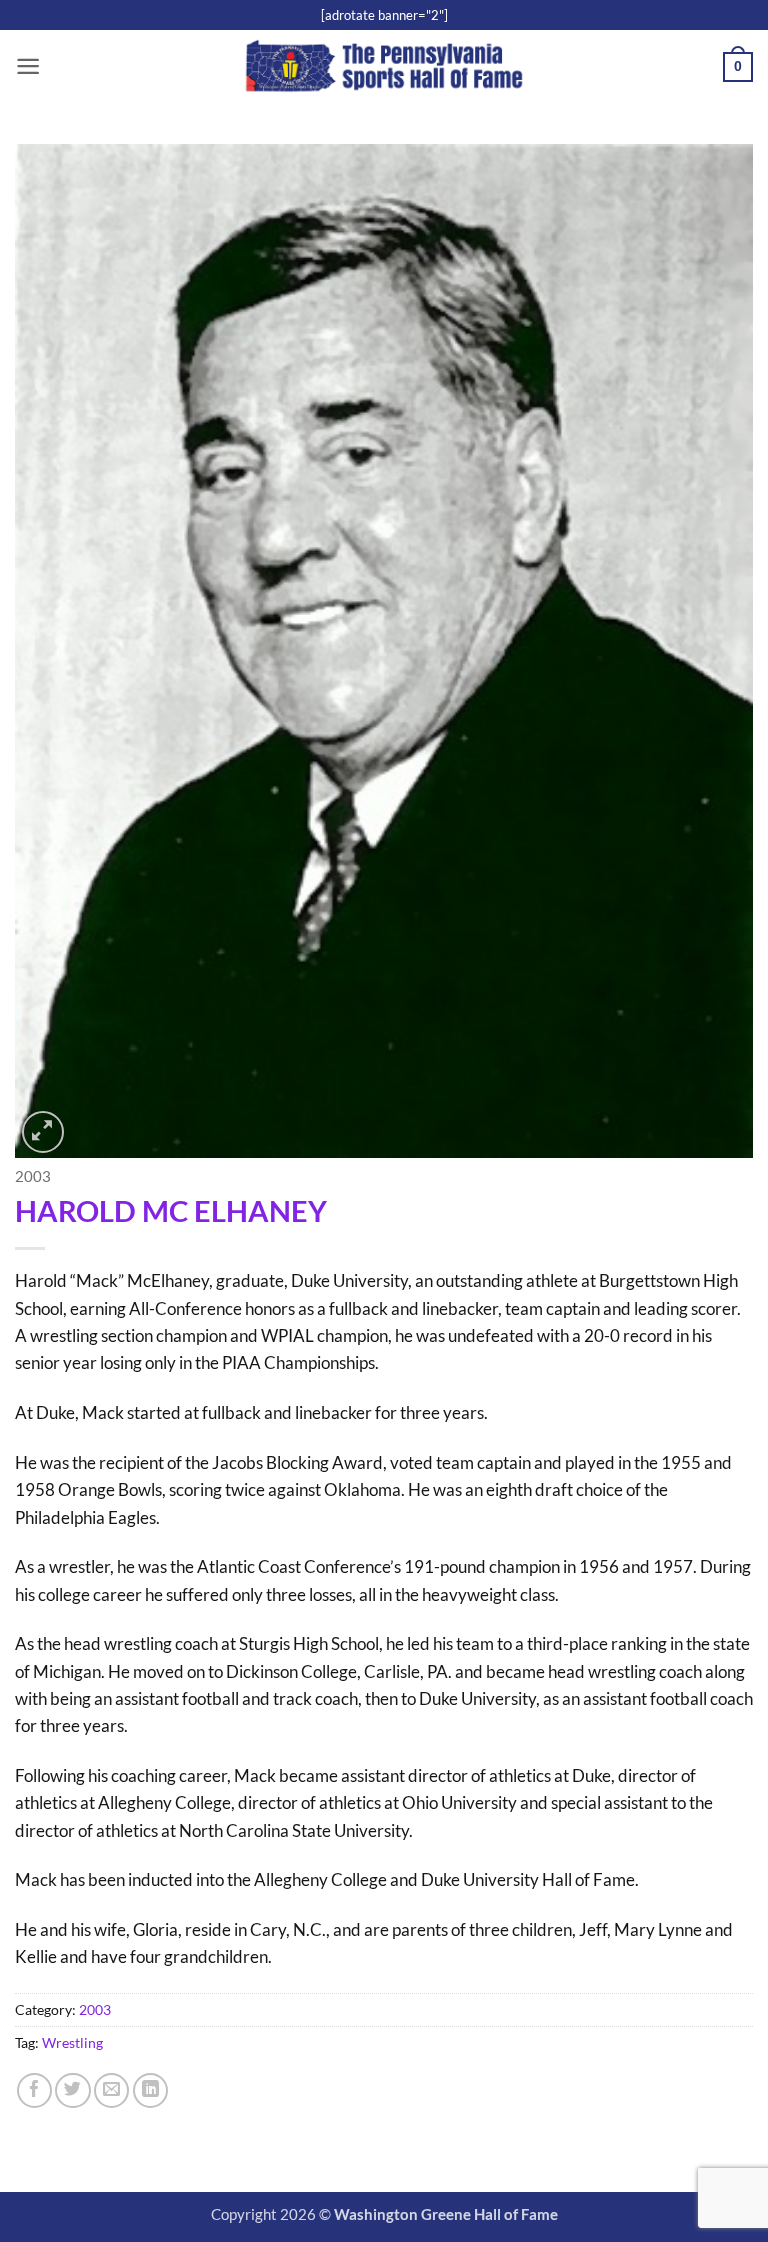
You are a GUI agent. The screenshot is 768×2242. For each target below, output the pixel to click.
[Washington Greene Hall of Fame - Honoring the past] (384, 67)
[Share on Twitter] (72, 2090)
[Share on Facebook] (34, 2090)
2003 (33, 1176)
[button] (28, 66)
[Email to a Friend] (111, 2090)
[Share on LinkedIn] (150, 2090)
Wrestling (72, 2042)
